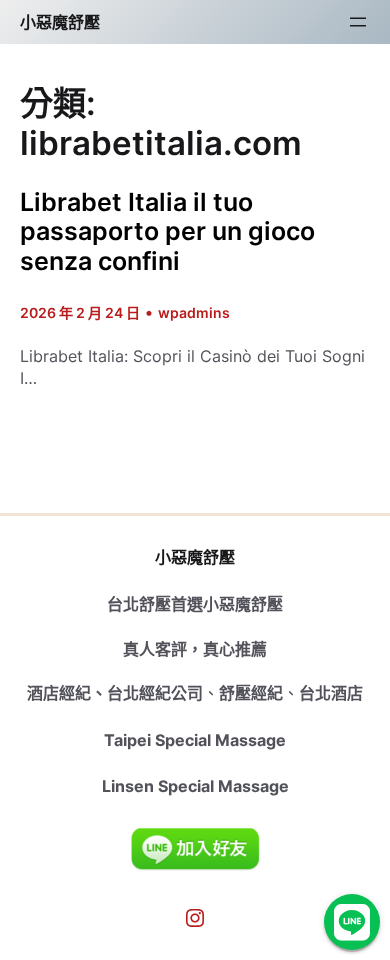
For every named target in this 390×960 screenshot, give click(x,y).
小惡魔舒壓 (60, 22)
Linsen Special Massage (195, 786)
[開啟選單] (358, 22)
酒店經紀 (59, 693)
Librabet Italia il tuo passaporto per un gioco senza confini (167, 232)
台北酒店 (331, 693)
